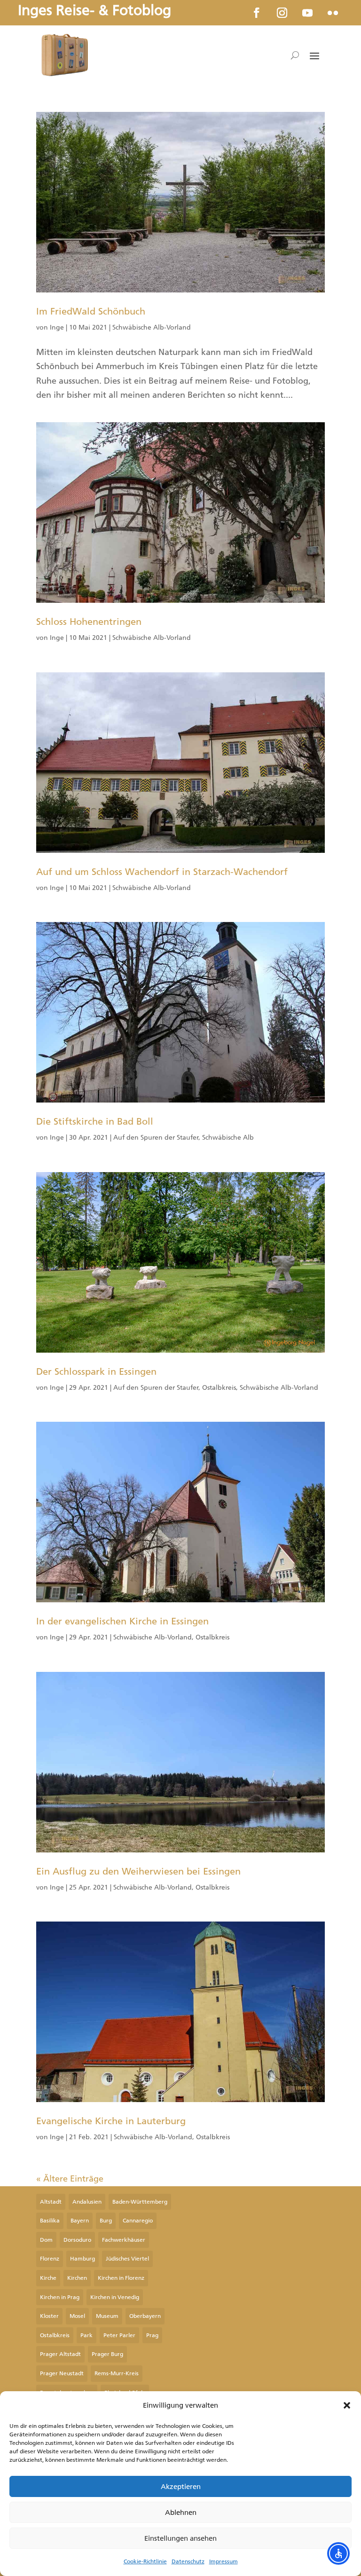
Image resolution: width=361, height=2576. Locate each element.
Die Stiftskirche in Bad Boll (95, 1121)
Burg (106, 2221)
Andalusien (87, 2202)
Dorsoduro (77, 2240)
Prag (152, 2335)
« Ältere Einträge (70, 2179)
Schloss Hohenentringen (89, 622)
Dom (46, 2240)
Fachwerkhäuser (124, 2240)
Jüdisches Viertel (127, 2259)
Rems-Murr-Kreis (117, 2373)
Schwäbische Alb (228, 1138)
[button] (347, 2405)
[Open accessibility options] (338, 2553)
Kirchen (77, 2278)
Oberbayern (145, 2316)
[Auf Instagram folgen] (282, 13)
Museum (107, 2316)
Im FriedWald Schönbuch (91, 311)
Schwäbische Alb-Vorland (152, 327)
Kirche (48, 2278)
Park (86, 2335)
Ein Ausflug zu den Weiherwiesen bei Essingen (138, 1871)
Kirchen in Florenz (121, 2278)
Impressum (224, 2561)
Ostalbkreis (219, 1388)
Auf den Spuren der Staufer (156, 1138)
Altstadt (51, 2202)
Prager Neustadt (62, 2373)
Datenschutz (188, 2561)
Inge (57, 327)
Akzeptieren (181, 2487)
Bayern (80, 2221)
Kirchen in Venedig (115, 2297)
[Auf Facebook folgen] (257, 13)
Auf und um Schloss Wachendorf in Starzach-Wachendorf (162, 872)
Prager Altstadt (60, 2354)
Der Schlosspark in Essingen (96, 1371)
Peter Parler (119, 2335)
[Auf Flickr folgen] (333, 13)
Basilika (50, 2221)
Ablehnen (181, 2513)
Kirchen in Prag (60, 2297)
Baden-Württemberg (140, 2202)
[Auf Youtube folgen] (307, 13)
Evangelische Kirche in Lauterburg (111, 2121)
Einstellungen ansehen (180, 2538)
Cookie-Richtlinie (145, 2561)
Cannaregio (138, 2221)
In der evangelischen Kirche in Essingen (122, 1621)
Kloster (49, 2316)
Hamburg (82, 2259)
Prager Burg (107, 2354)
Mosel (77, 2316)
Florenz (50, 2259)
